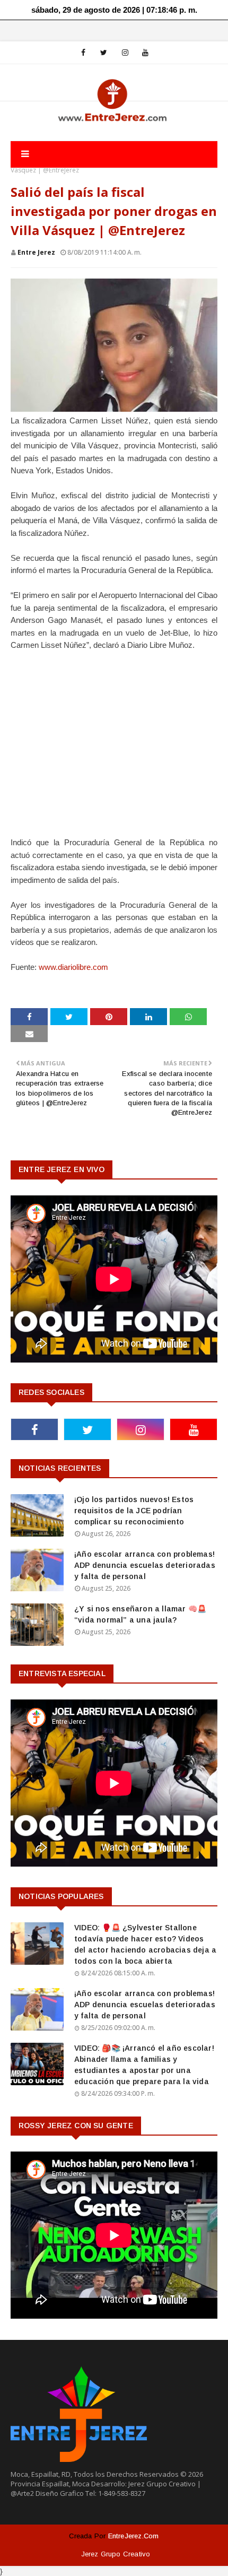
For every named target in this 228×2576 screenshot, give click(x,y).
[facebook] (83, 53)
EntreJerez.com (134, 2536)
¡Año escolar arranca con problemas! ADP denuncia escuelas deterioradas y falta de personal (145, 1565)
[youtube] (145, 53)
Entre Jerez (36, 252)
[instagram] (125, 53)
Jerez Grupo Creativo (116, 2554)
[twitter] (104, 53)
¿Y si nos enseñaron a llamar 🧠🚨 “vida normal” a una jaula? (140, 1614)
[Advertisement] (114, 750)
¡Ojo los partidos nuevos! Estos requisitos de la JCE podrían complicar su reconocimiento (134, 1511)
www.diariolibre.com (73, 967)
